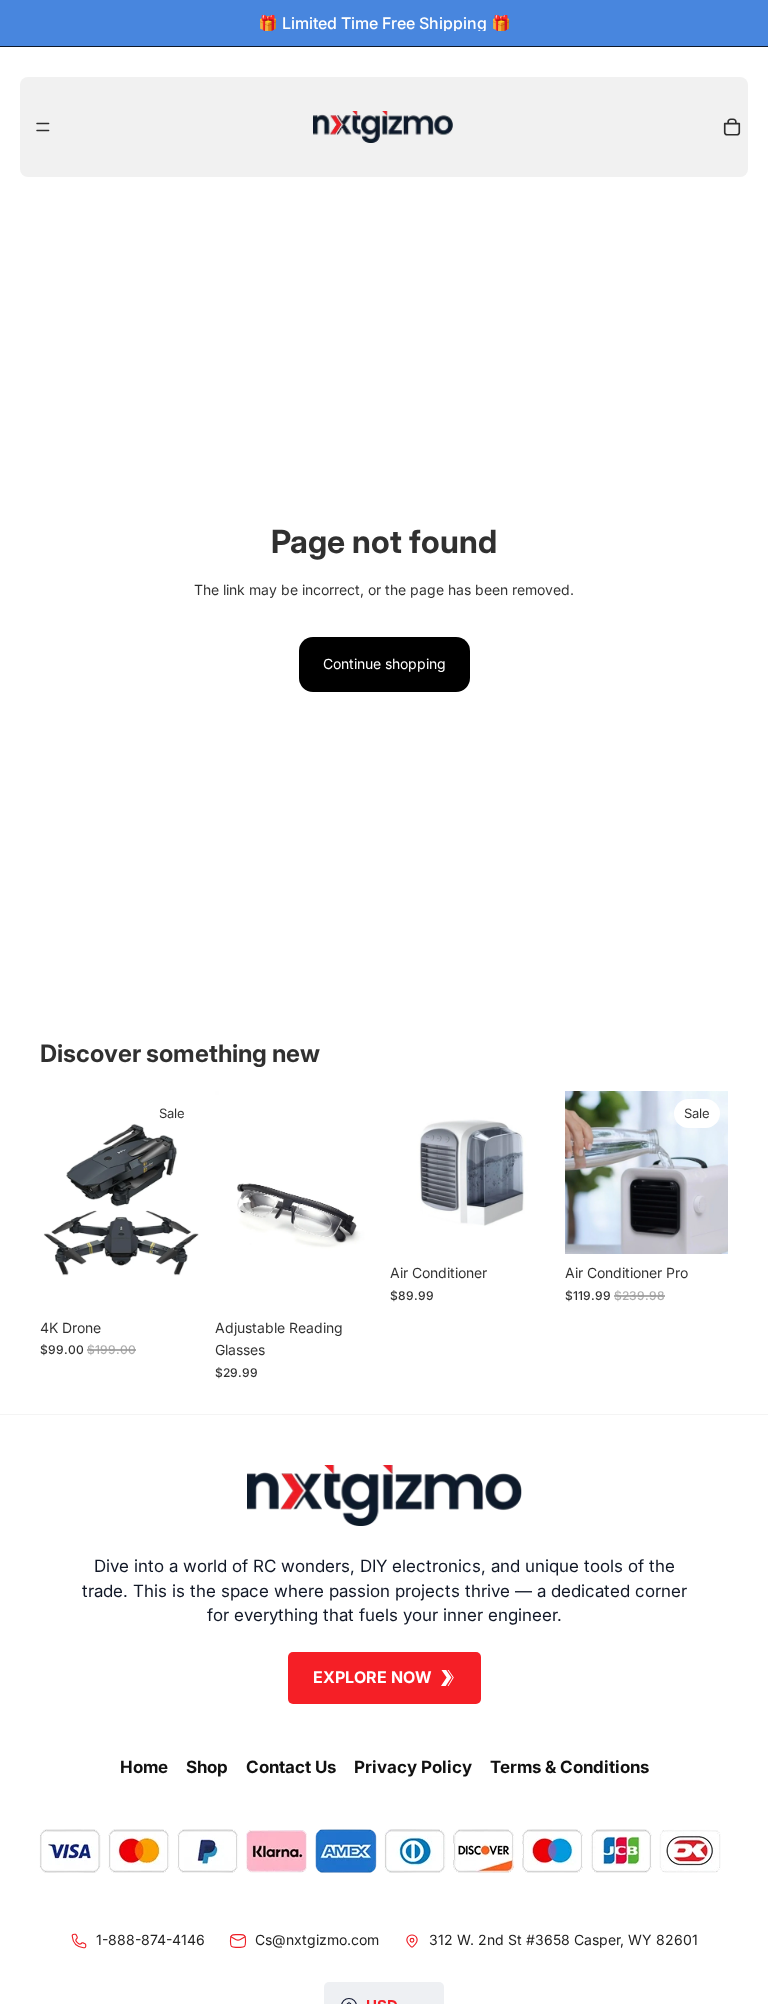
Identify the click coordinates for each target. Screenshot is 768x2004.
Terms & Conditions (569, 1767)
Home (144, 1767)
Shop (207, 1767)
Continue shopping (384, 663)
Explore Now (372, 1677)
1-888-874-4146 (150, 1939)
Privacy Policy (413, 1767)
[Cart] (732, 127)
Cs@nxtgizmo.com (317, 1939)
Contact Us (291, 1767)
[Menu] (43, 127)
